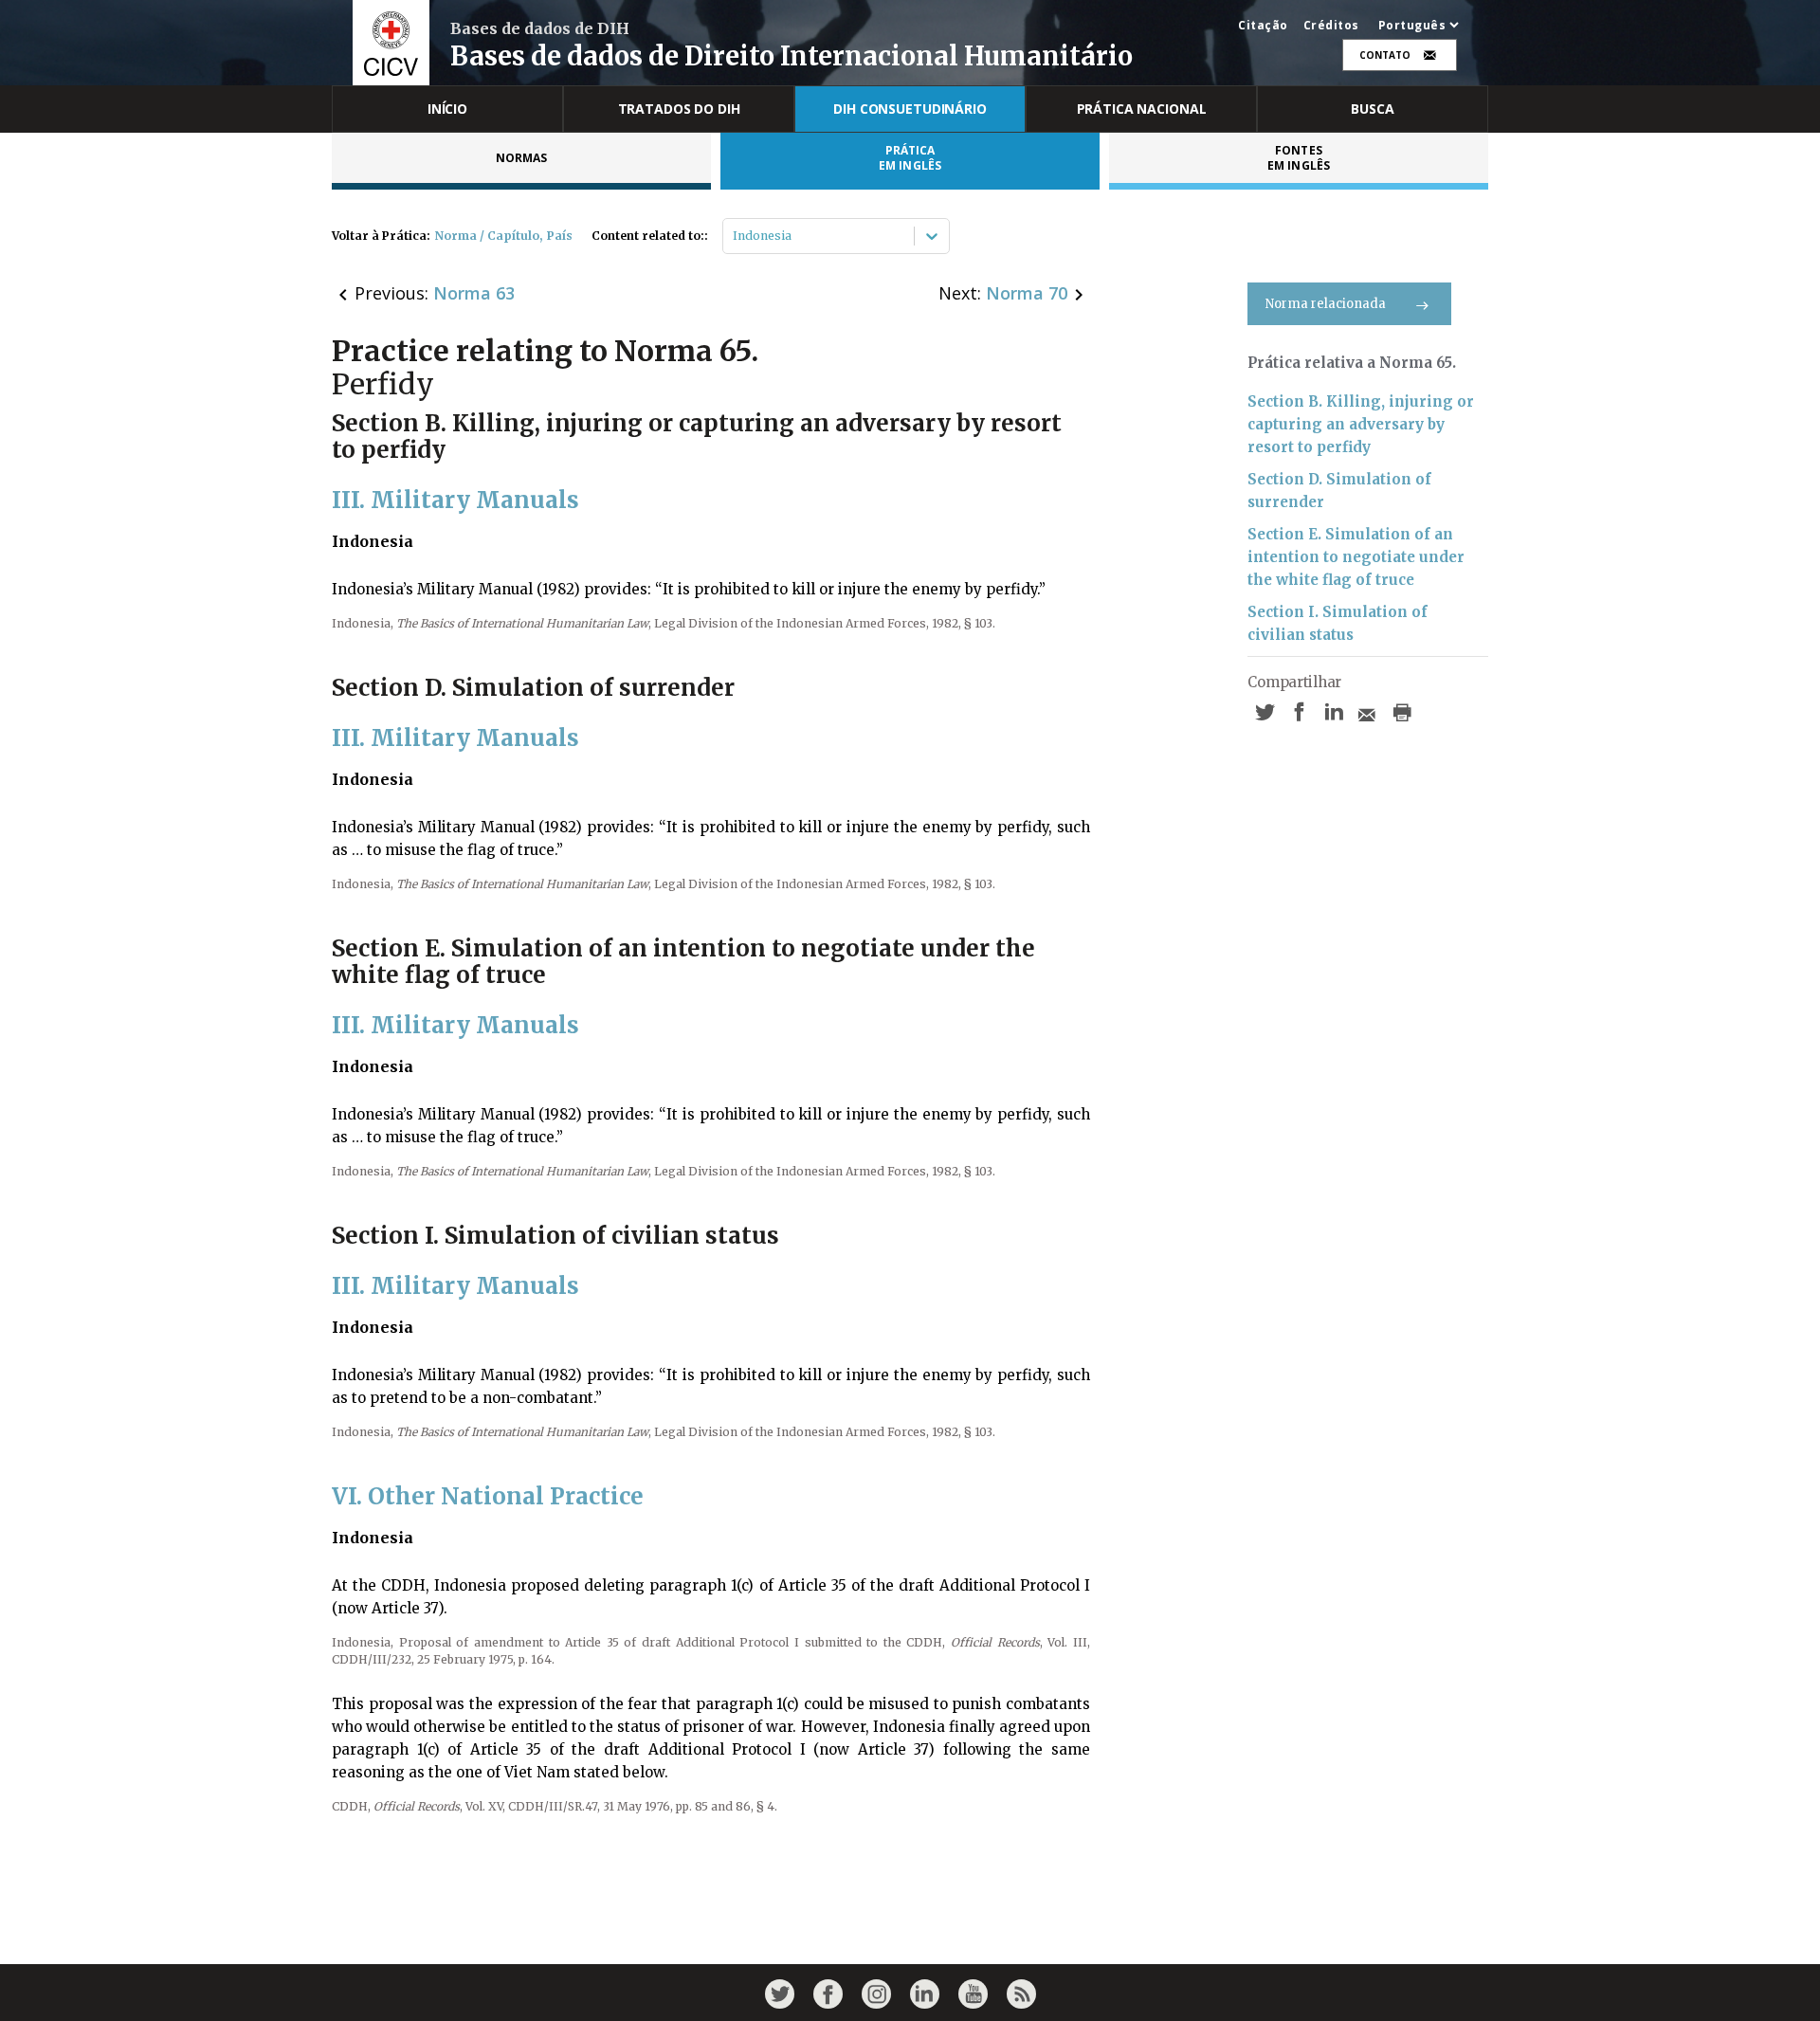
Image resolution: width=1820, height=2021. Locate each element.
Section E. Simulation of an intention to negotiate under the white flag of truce (1356, 557)
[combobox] (734, 236)
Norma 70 (1027, 293)
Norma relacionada (1326, 304)
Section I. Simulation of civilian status (1338, 623)
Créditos (1331, 26)
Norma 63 (474, 293)
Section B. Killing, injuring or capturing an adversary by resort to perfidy (1361, 424)
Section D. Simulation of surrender (1339, 491)
